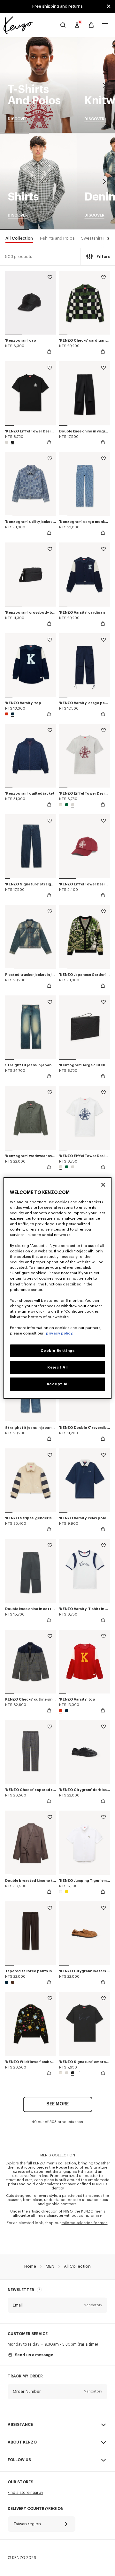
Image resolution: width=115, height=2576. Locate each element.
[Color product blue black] (12, 714)
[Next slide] (104, 85)
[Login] (77, 25)
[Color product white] (61, 1892)
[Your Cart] (91, 25)
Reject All (57, 1367)
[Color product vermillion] (7, 714)
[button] (107, 239)
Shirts (38, 182)
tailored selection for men (85, 2223)
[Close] (103, 1185)
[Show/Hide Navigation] (105, 25)
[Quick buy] (49, 352)
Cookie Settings (58, 1351)
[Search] (63, 25)
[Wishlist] (50, 278)
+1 (79, 2073)
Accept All (58, 1384)
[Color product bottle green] (67, 805)
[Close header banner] (109, 6)
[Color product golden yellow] (66, 1892)
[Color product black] (12, 442)
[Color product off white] (61, 805)
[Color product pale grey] (7, 442)
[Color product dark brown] (12, 1982)
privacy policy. (60, 1333)
